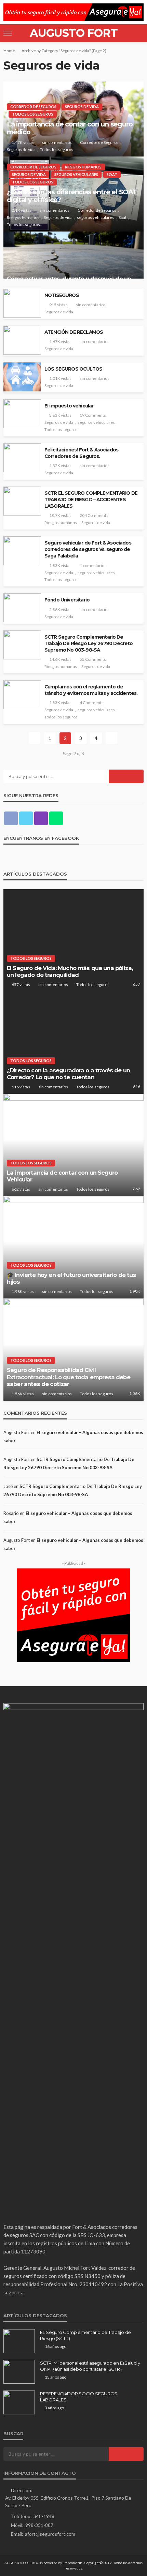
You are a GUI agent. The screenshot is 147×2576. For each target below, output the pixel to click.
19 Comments (93, 415)
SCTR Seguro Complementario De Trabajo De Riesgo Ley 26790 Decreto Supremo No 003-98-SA (89, 643)
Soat (112, 174)
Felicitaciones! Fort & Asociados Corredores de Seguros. (81, 453)
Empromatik (72, 2563)
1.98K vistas (23, 1291)
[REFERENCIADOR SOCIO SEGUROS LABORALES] (19, 2402)
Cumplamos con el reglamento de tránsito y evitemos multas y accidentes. (91, 690)
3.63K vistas (60, 415)
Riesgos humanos (83, 167)
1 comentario (92, 565)
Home (9, 51)
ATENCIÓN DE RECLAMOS (74, 332)
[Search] (138, 33)
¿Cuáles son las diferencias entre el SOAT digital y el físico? (72, 196)
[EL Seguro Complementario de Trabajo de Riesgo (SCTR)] (19, 2341)
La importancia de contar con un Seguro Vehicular (62, 1176)
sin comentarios (57, 142)
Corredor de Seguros (33, 107)
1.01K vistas (60, 378)
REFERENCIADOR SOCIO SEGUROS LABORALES (79, 2397)
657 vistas (21, 985)
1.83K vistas (60, 565)
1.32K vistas (60, 466)
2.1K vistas (22, 210)
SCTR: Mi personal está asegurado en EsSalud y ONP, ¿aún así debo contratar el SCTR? (90, 2366)
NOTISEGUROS (62, 295)
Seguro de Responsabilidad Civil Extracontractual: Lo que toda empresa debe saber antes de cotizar (69, 1377)
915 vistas (58, 305)
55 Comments (93, 659)
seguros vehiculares (76, 174)
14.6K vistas (60, 659)
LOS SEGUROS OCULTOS (73, 369)
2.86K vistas (60, 609)
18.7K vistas (60, 515)
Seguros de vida (82, 107)
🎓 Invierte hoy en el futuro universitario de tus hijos (71, 1278)
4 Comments (92, 703)
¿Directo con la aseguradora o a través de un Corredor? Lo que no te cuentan (68, 1074)
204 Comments (94, 515)
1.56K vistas (23, 1394)
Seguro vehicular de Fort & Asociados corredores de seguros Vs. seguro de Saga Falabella (88, 549)
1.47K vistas (23, 142)
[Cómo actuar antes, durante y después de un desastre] (73, 262)
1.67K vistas (60, 341)
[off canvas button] (8, 33)
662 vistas (21, 1189)
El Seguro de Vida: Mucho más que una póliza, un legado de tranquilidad (70, 972)
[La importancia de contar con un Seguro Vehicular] (73, 1145)
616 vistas (21, 1087)
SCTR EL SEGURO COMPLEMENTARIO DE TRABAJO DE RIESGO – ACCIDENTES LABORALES (91, 500)
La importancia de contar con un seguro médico (70, 128)
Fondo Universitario (67, 600)
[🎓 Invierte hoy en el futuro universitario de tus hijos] (73, 1247)
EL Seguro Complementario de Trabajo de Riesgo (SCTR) (85, 2335)
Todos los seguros (33, 114)
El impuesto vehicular (69, 406)
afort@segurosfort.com (50, 2534)
